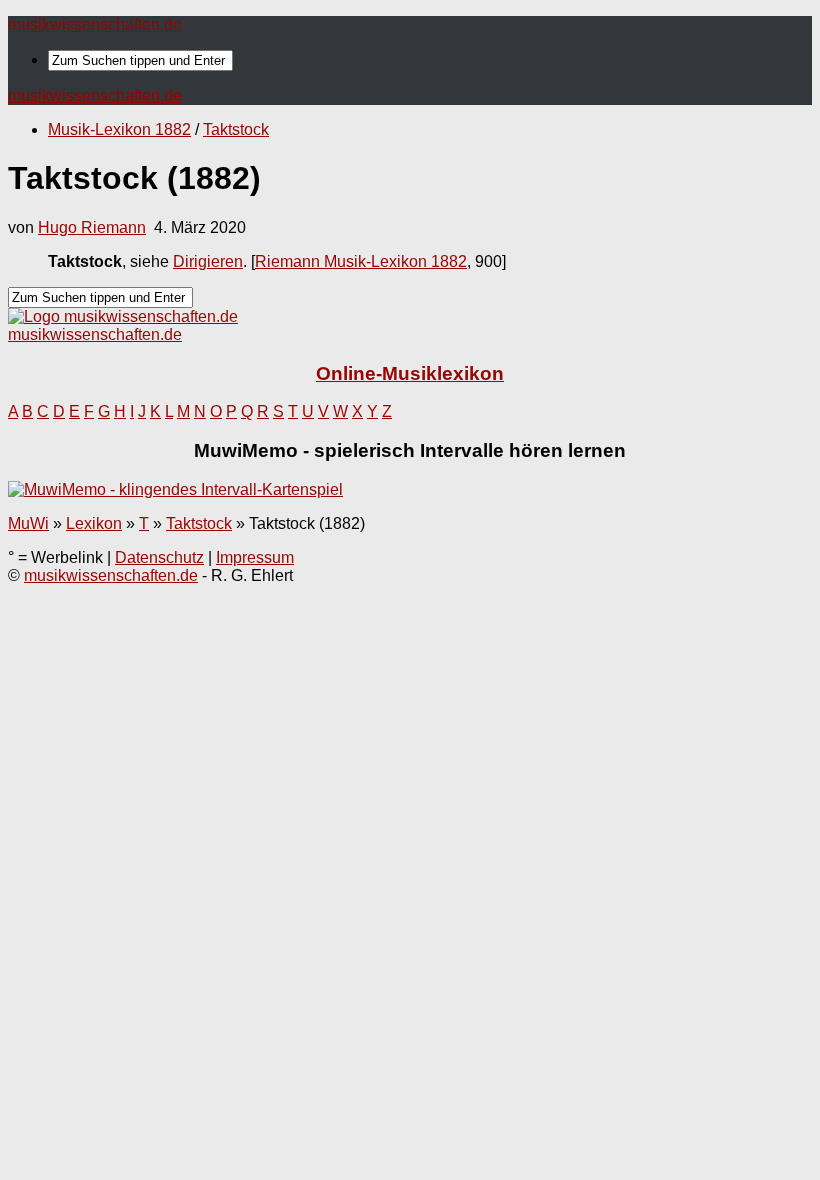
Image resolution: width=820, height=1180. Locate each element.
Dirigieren (208, 261)
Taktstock (236, 129)
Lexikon (94, 523)
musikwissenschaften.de (95, 24)
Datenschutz (159, 557)
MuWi (28, 523)
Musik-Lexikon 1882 (119, 129)
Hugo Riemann (92, 227)
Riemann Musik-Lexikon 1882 (361, 261)
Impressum (255, 557)
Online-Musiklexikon (410, 373)
